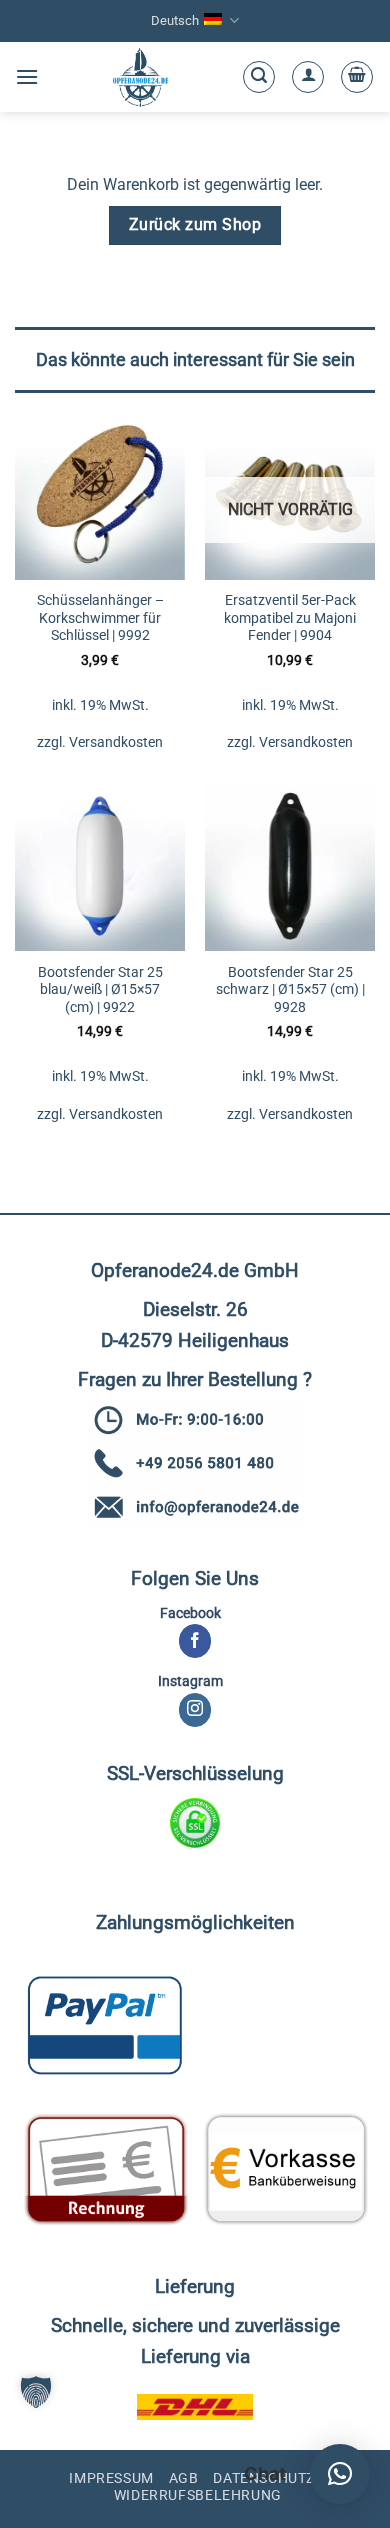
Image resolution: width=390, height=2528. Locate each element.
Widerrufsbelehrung (198, 2495)
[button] (27, 76)
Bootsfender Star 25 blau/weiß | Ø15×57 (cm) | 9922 (100, 989)
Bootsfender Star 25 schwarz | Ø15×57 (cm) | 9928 (290, 989)
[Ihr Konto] (308, 77)
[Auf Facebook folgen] (195, 1641)
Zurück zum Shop (195, 225)
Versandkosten (116, 742)
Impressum (111, 2478)
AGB (184, 2478)
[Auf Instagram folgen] (195, 1710)
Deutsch (175, 20)
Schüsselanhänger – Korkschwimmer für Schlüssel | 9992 (100, 617)
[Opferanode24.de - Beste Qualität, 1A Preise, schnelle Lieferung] (140, 77)
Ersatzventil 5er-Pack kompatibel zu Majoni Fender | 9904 (290, 617)
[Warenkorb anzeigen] (357, 77)
